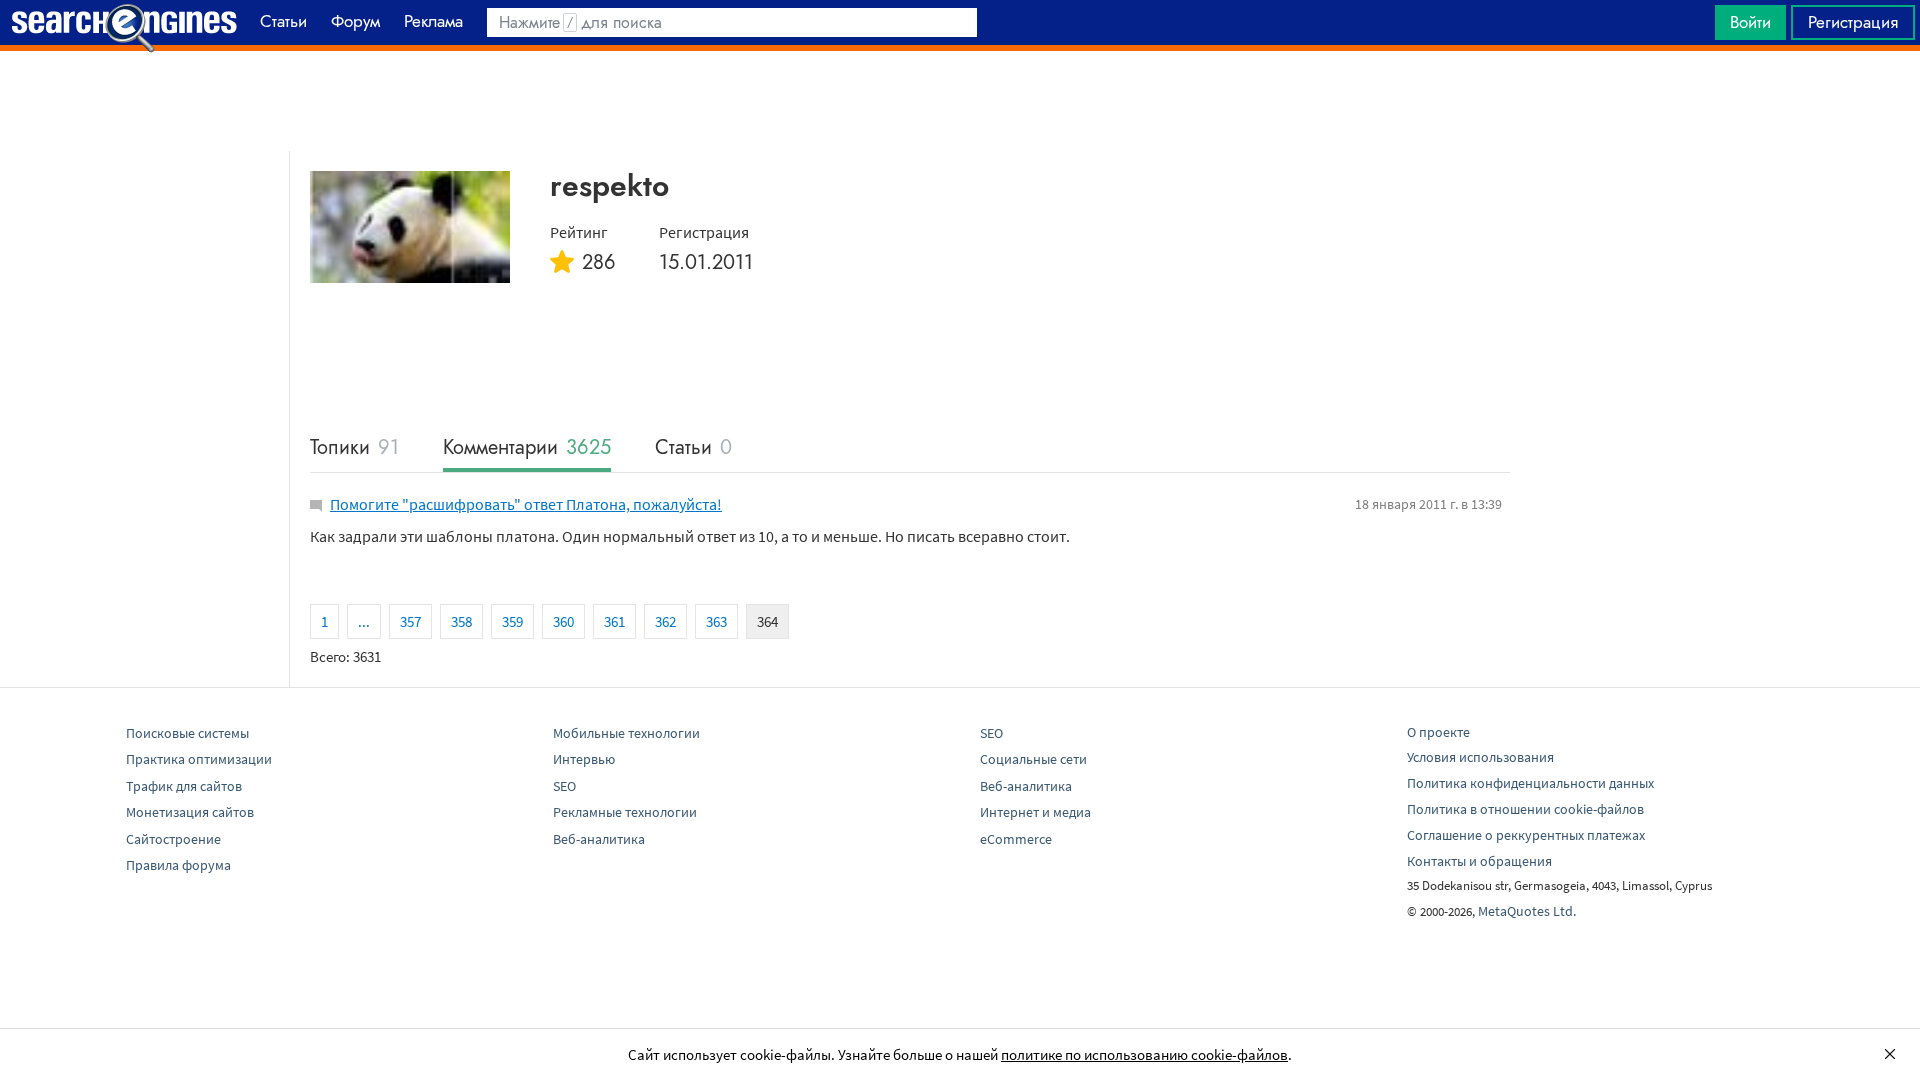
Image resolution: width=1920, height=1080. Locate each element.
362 (665, 621)
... (364, 621)
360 (563, 621)
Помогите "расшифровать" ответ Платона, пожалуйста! (526, 504)
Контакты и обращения (1479, 861)
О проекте (1438, 732)
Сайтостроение (173, 839)
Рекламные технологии (625, 812)
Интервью (584, 759)
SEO (564, 786)
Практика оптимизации (199, 759)
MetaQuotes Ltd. (1527, 911)
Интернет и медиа (1035, 812)
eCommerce (1016, 839)
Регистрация (1853, 22)
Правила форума (178, 865)
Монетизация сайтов (190, 812)
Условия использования (1480, 757)
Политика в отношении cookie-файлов (1525, 809)
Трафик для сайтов (184, 786)
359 (512, 621)
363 (716, 621)
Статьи (693, 448)
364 (767, 621)
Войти (1750, 22)
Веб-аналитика (599, 839)
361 (614, 621)
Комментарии (527, 448)
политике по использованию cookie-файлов (1144, 1054)
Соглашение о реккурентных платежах (1526, 835)
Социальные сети (1033, 759)
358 (461, 621)
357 (410, 621)
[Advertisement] (960, 101)
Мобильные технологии (626, 733)
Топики (354, 448)
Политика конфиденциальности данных (1530, 783)
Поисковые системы (187, 733)
